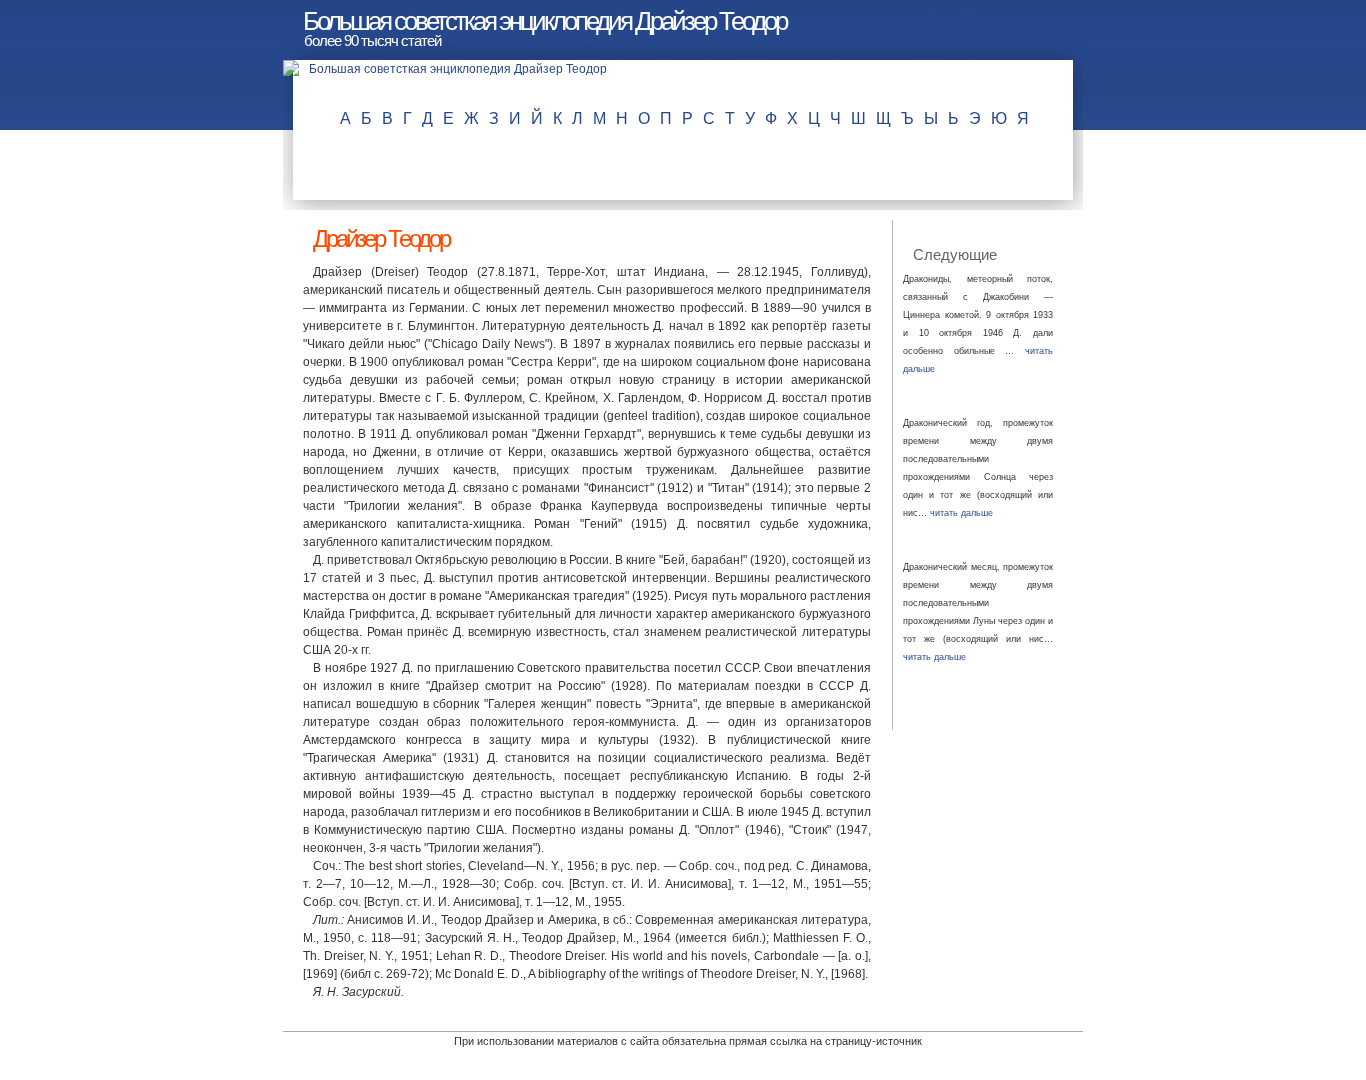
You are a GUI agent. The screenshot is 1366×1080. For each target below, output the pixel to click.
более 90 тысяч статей (372, 40)
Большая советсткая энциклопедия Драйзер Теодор (544, 21)
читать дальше (961, 513)
